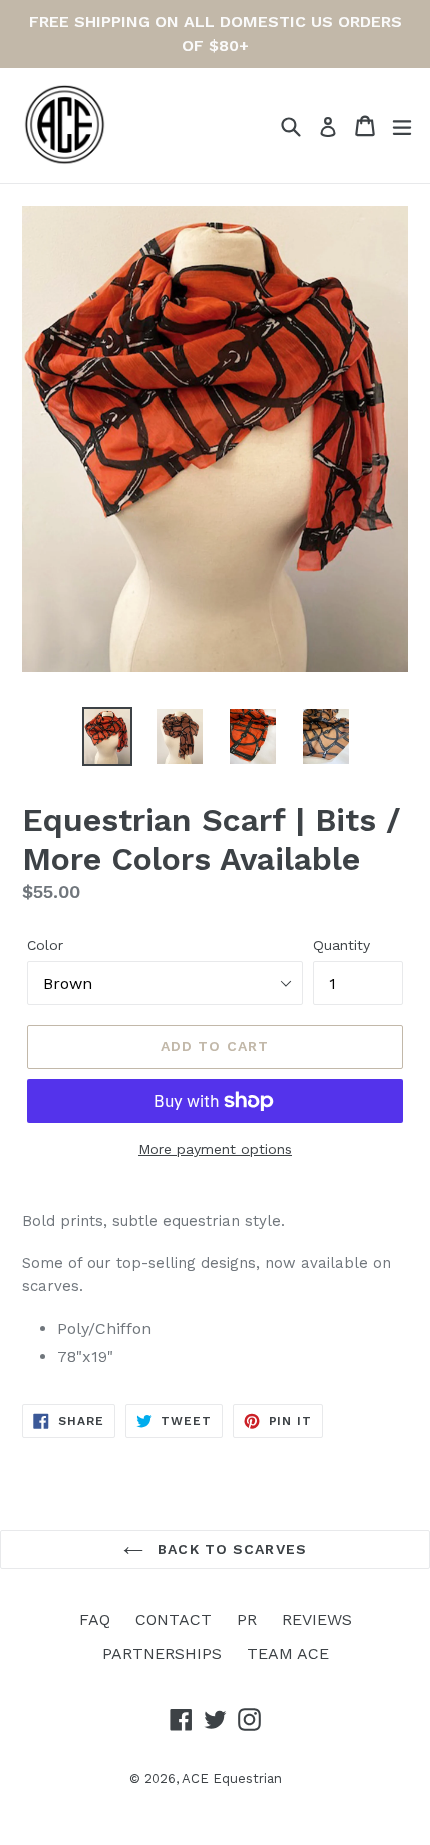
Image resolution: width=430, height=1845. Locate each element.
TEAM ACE (288, 1653)
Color (45, 945)
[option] (106, 737)
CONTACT (173, 1619)
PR (247, 1619)
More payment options (215, 1149)
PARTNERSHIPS (162, 1653)
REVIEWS (317, 1619)
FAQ (94, 1619)
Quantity (341, 945)
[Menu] (402, 126)
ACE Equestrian (232, 1778)
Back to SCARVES (230, 1549)
